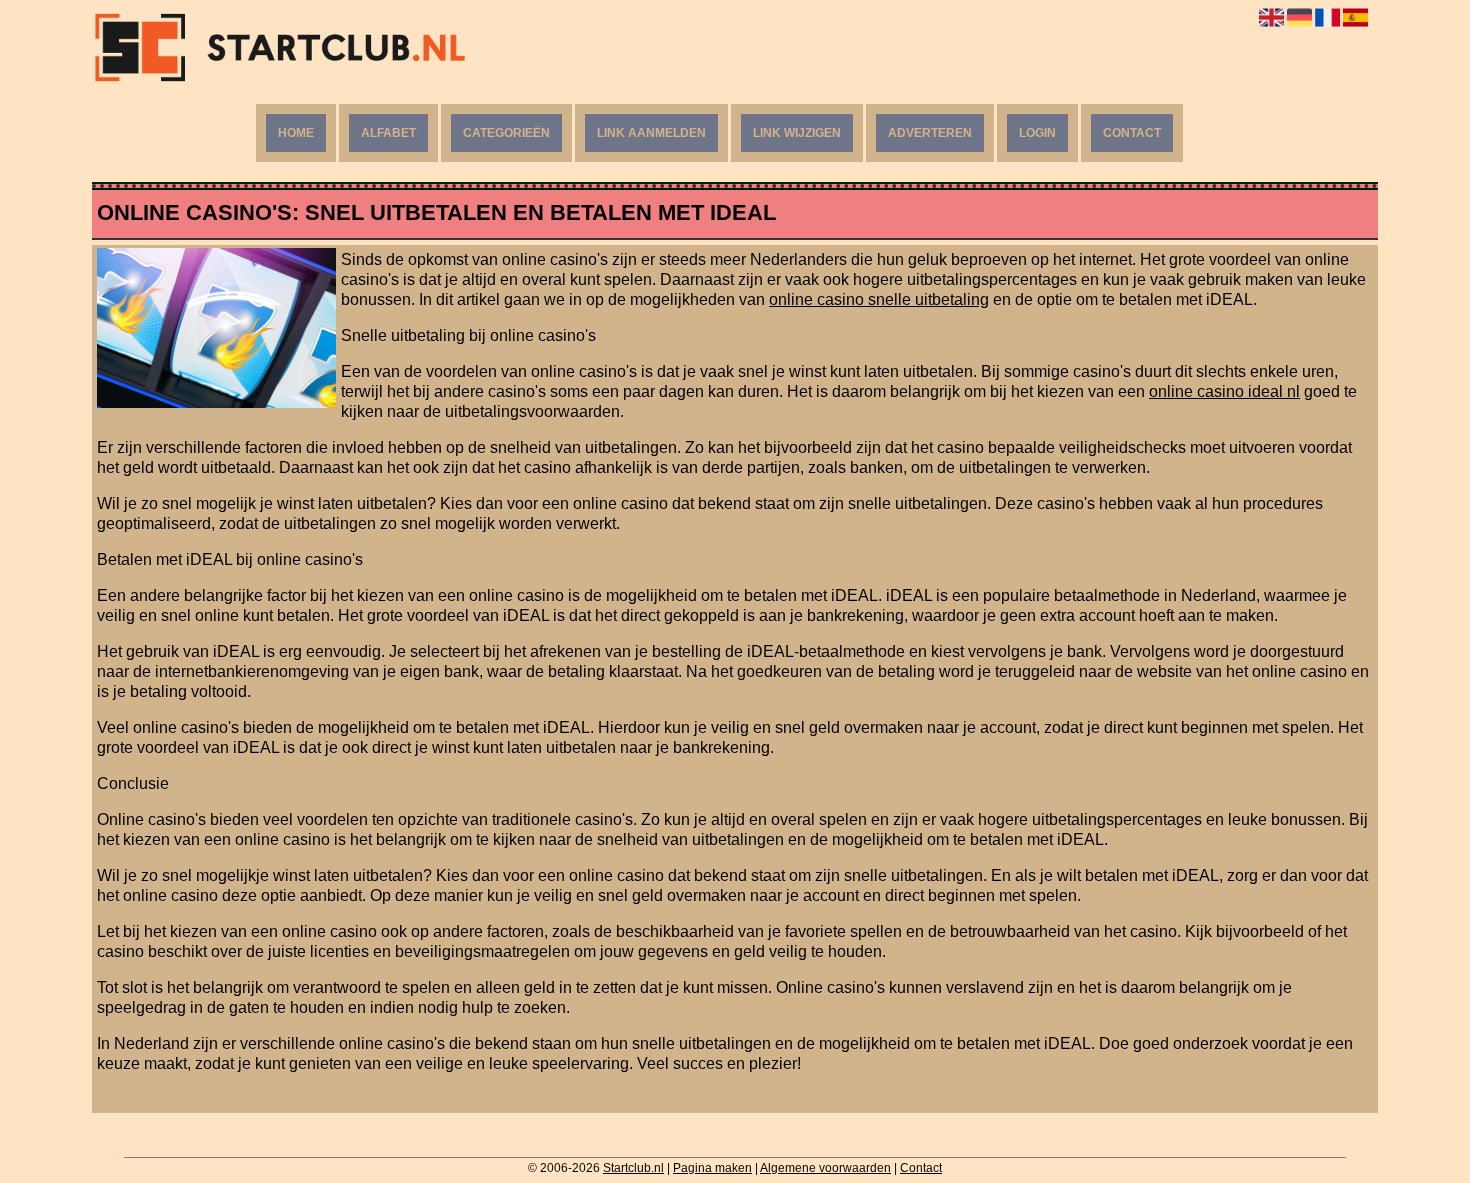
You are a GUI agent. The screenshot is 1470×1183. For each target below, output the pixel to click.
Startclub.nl (633, 1168)
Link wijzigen (797, 133)
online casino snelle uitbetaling (879, 299)
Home (296, 133)
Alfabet (388, 133)
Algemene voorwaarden (825, 1168)
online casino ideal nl (1224, 391)
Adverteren (930, 133)
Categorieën (506, 133)
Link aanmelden (651, 133)
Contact (1132, 133)
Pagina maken (712, 1168)
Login (1037, 133)
